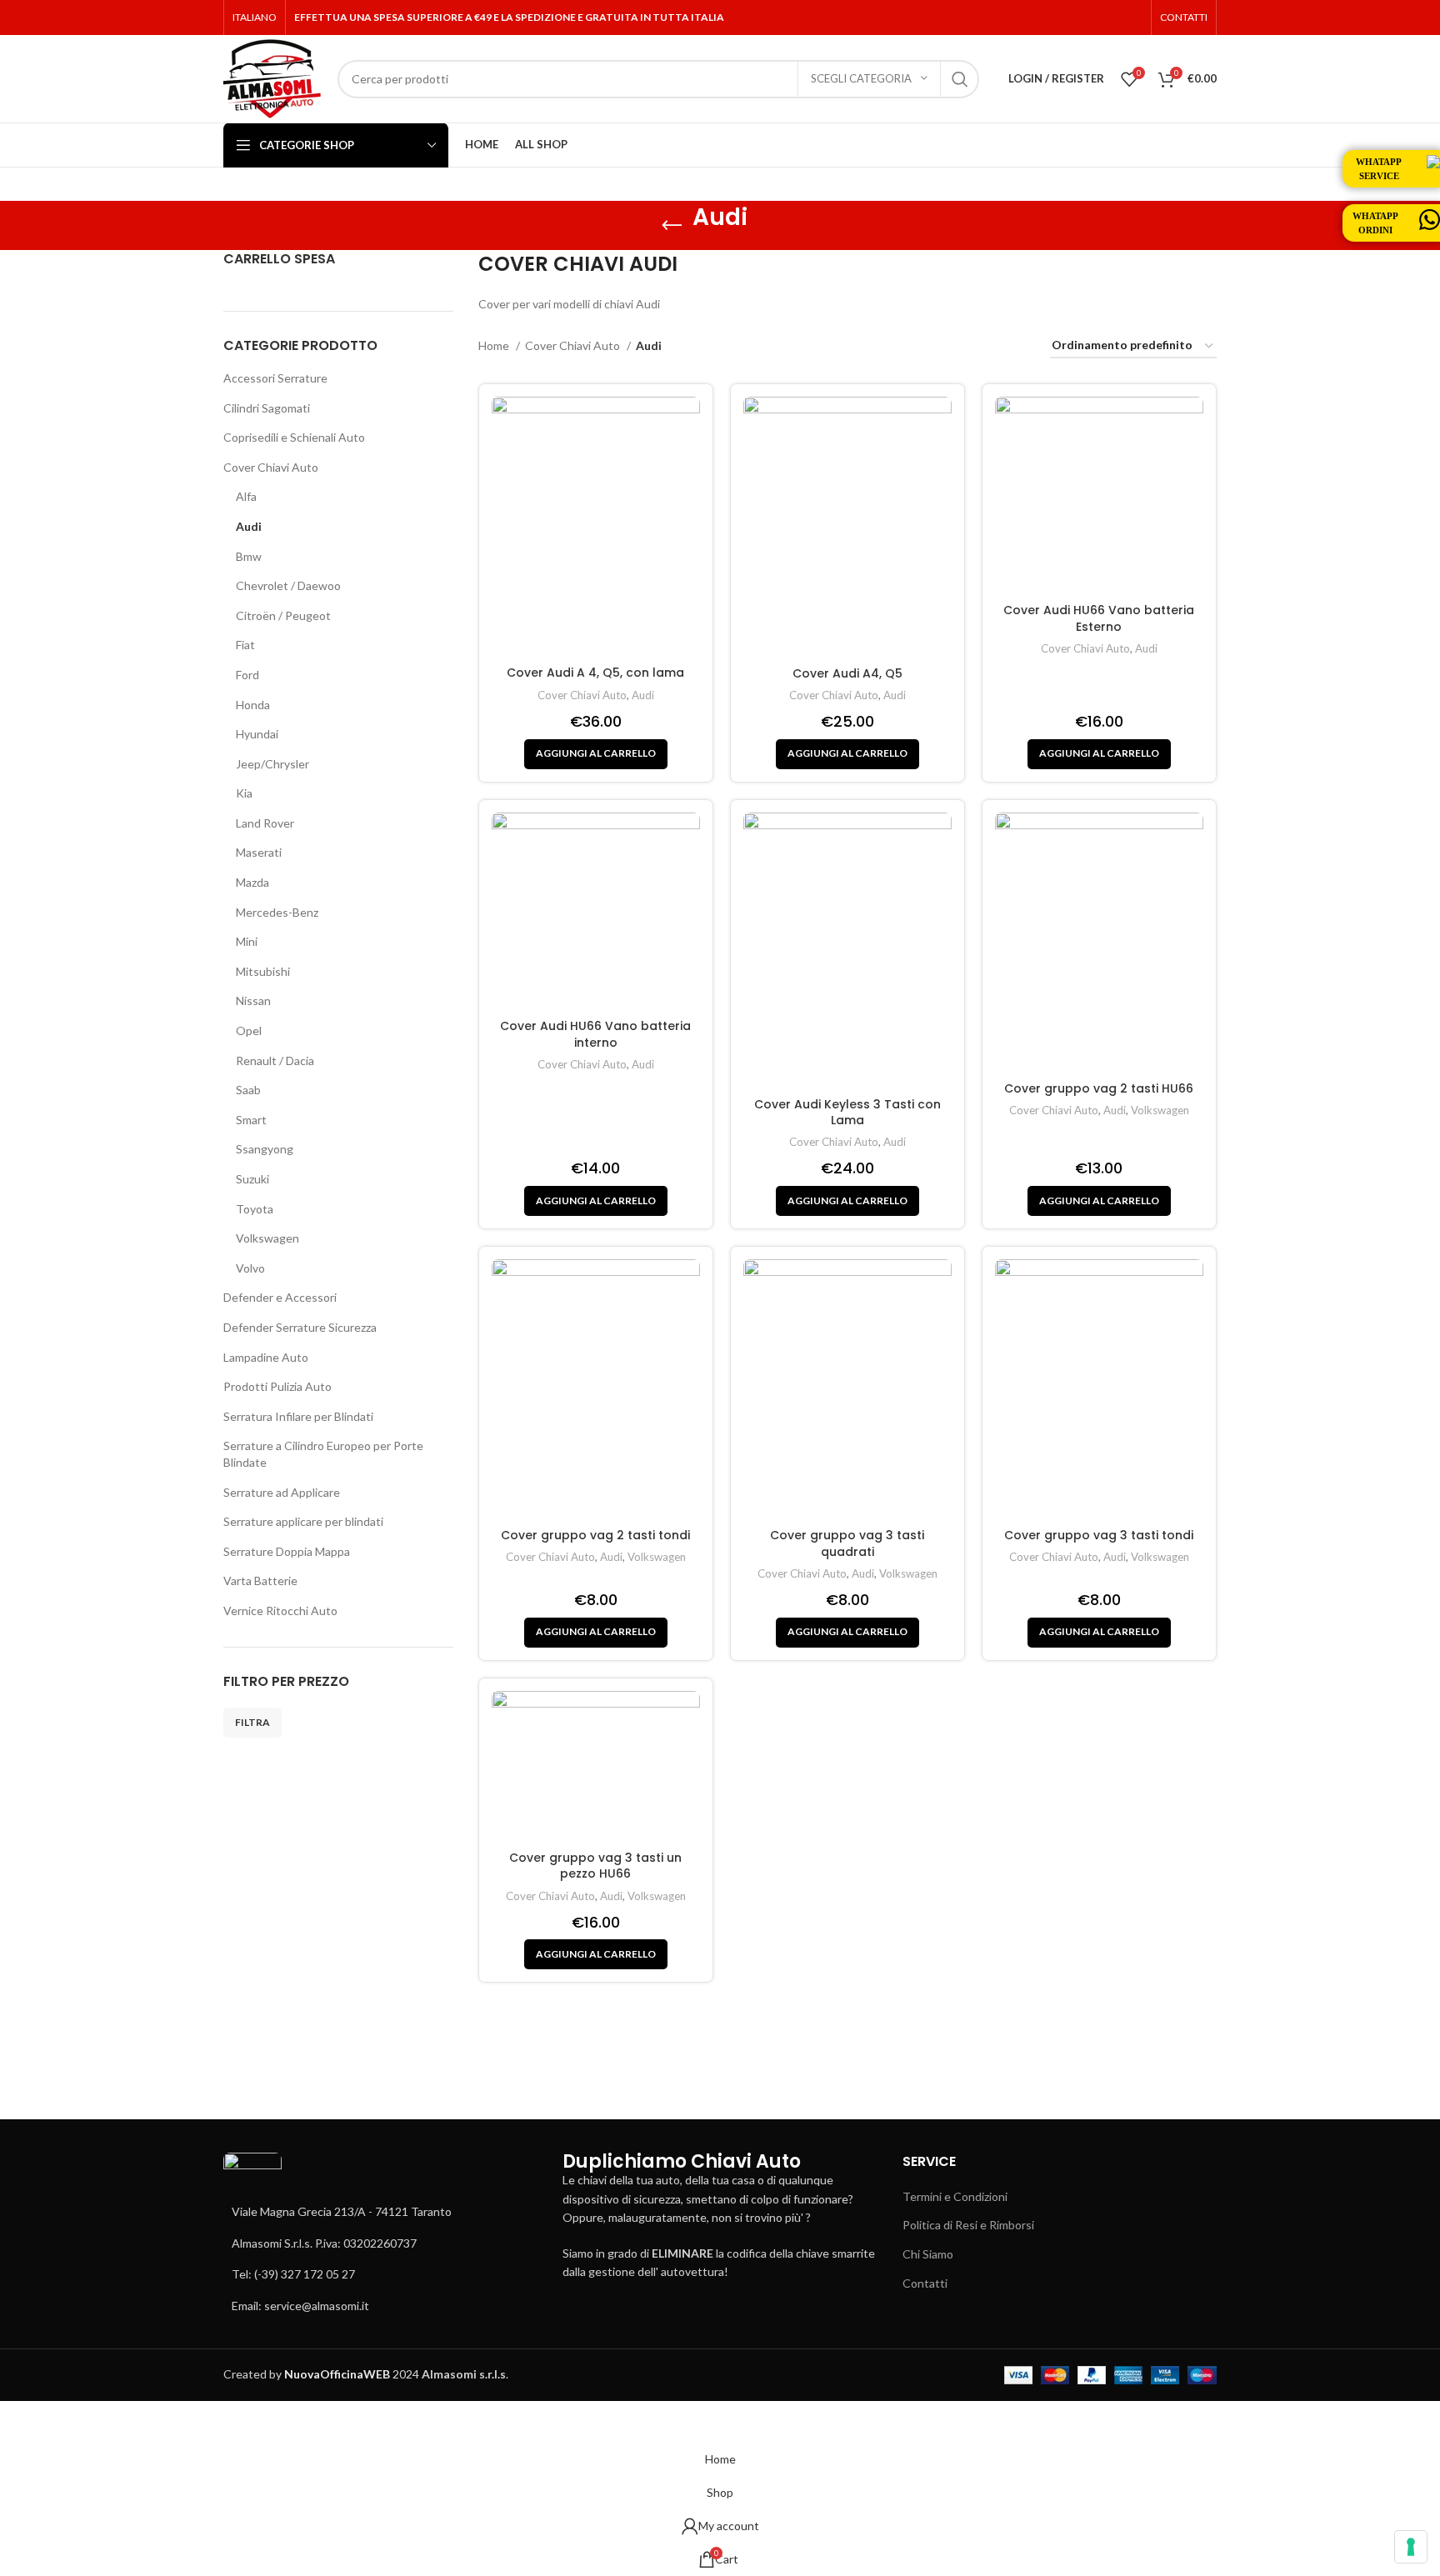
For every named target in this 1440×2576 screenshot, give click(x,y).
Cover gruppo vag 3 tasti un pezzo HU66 (595, 1866)
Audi (249, 526)
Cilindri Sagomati (267, 408)
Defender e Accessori (280, 1297)
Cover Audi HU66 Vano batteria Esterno (1099, 618)
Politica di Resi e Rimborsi (968, 2225)
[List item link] (380, 2243)
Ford (247, 675)
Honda (253, 705)
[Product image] (596, 527)
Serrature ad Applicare (282, 1492)
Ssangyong (265, 1149)
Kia (244, 793)
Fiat (245, 645)
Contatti (925, 2283)
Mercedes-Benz (277, 912)
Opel (249, 1030)
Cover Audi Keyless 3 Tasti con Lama (847, 1113)
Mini (247, 941)
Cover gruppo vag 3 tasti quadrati (847, 1543)
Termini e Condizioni (955, 2196)
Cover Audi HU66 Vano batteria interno (595, 1034)
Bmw (249, 556)
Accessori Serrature (275, 378)
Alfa (246, 496)
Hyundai (257, 734)
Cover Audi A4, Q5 (847, 673)
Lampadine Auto (266, 1357)
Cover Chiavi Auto (271, 467)
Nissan (253, 1000)
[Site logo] (272, 77)
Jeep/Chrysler (272, 764)
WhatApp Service (1379, 169)
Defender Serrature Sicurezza (300, 1327)
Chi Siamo (928, 2254)
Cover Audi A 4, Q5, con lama (595, 673)
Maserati (259, 852)
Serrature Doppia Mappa (287, 1551)
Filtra (252, 1722)
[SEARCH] (960, 79)
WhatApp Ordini (1375, 223)
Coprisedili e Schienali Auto (294, 437)
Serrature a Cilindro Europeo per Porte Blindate (323, 1454)
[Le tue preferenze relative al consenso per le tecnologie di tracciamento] (1411, 2547)
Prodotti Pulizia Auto (277, 1386)
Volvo (250, 1268)
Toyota (255, 1209)
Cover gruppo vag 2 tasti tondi (595, 1535)
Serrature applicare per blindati (303, 1521)
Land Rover (265, 823)
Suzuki (252, 1179)
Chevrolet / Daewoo (288, 585)
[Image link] (252, 2176)
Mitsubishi (263, 971)
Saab (248, 1090)
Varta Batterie (260, 1581)
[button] (596, 754)
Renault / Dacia (275, 1060)
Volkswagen (267, 1238)
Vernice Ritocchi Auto (280, 1611)
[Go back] (672, 226)
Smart (251, 1120)
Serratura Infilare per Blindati (298, 1416)
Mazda (252, 882)
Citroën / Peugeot (283, 615)
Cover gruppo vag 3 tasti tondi (1099, 1535)
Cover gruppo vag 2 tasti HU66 (1099, 1088)
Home (495, 345)
